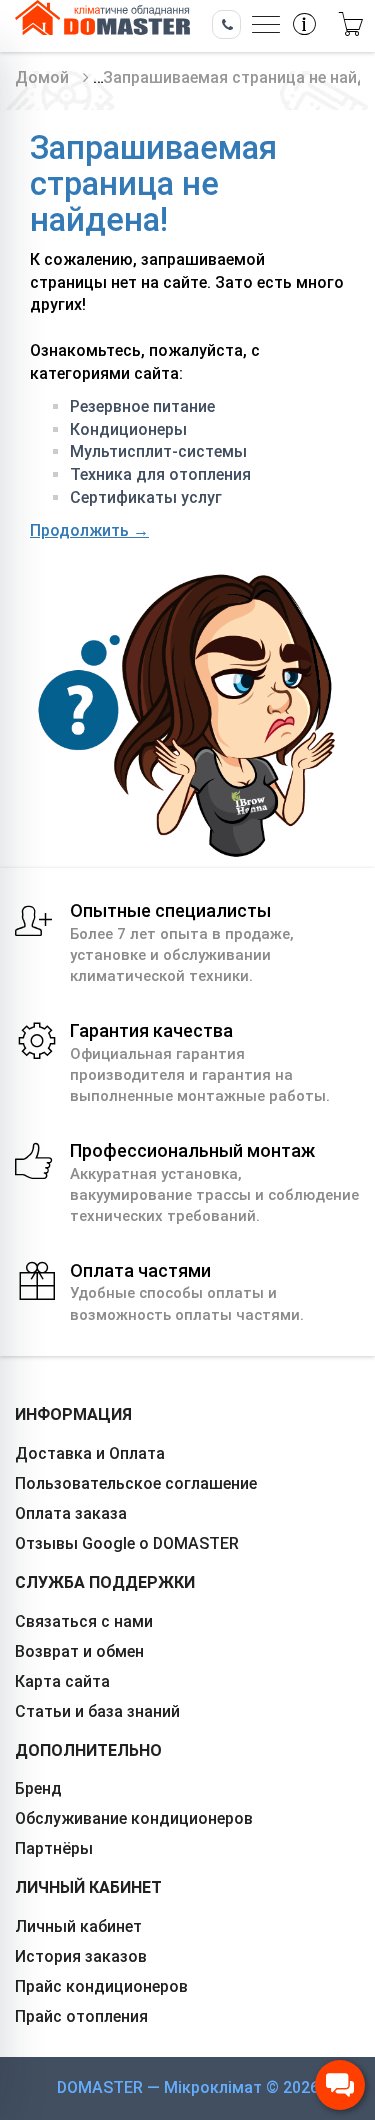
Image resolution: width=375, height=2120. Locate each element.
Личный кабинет (78, 1926)
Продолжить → (89, 530)
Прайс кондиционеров (101, 1986)
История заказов (81, 1956)
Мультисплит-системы (158, 451)
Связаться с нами (84, 1621)
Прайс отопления (81, 2016)
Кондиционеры (128, 429)
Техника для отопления (160, 474)
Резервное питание (142, 406)
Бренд (38, 1788)
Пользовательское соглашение (136, 1483)
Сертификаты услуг (146, 497)
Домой (42, 77)
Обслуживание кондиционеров (134, 1818)
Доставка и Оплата (90, 1453)
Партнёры (54, 1848)
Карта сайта (62, 1681)
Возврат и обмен (79, 1651)
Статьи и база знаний (97, 1711)
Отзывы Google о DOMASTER (127, 1543)
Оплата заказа (71, 1513)
